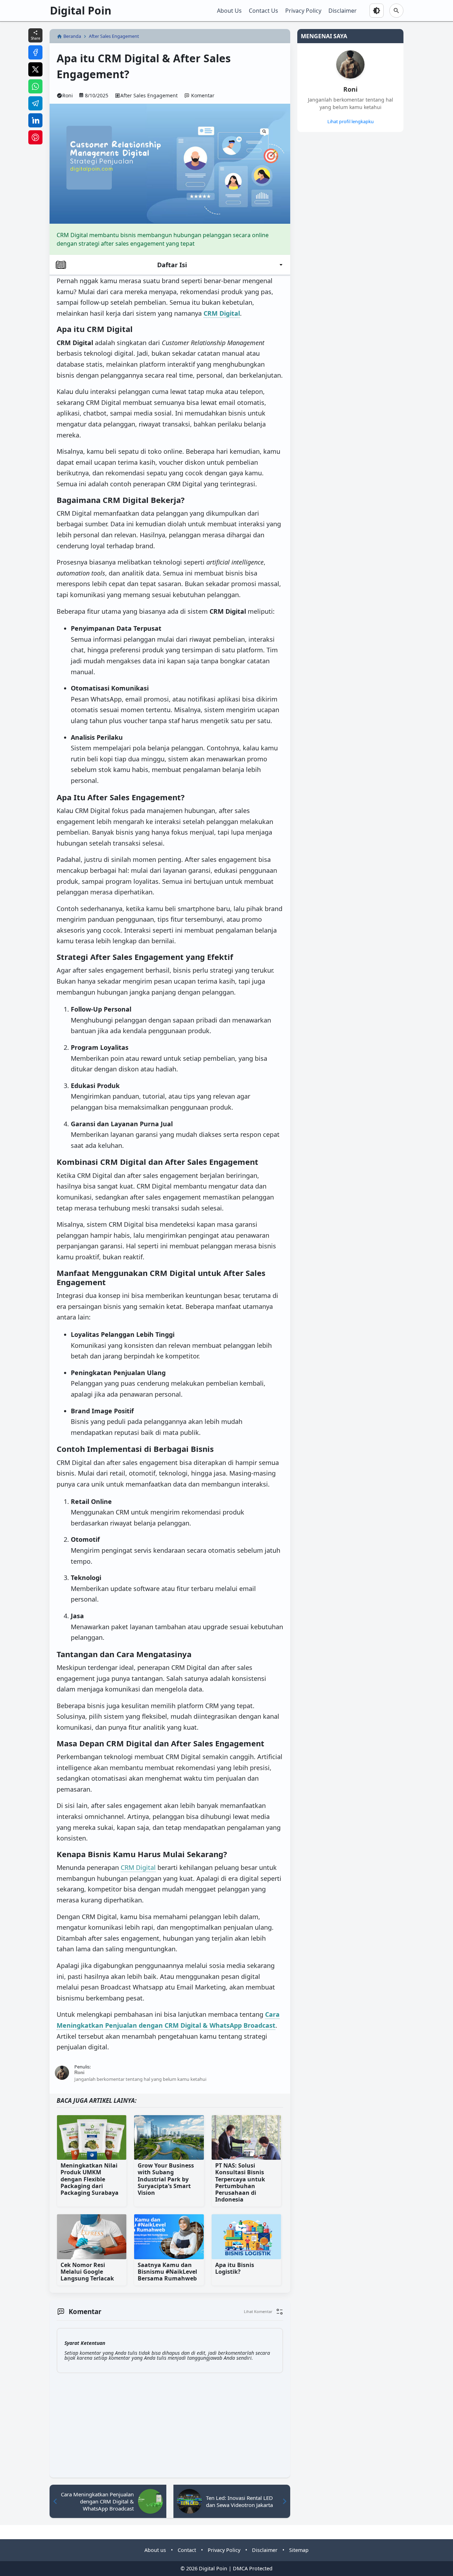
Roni (350, 89)
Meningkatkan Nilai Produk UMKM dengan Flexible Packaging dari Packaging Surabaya (90, 2179)
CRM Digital (138, 1867)
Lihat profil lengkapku (351, 121)
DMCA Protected (253, 2568)
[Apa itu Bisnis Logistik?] (246, 2237)
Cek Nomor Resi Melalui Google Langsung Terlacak (87, 2272)
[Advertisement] (323, 245)
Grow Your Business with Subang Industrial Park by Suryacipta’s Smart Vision (166, 2179)
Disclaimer (343, 11)
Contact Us (263, 11)
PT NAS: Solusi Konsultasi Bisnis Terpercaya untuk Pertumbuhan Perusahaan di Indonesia (240, 2183)
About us (155, 2550)
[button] (263, 2312)
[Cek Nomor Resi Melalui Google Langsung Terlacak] (92, 2237)
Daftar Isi (172, 265)
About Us (229, 11)
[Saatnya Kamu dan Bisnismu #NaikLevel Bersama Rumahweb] (169, 2237)
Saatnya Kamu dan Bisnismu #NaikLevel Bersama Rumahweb (167, 2272)
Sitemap (299, 2550)
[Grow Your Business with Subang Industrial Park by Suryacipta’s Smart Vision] (169, 2137)
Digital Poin (81, 10)
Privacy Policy (303, 11)
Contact (187, 2550)
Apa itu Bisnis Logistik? (235, 2269)
